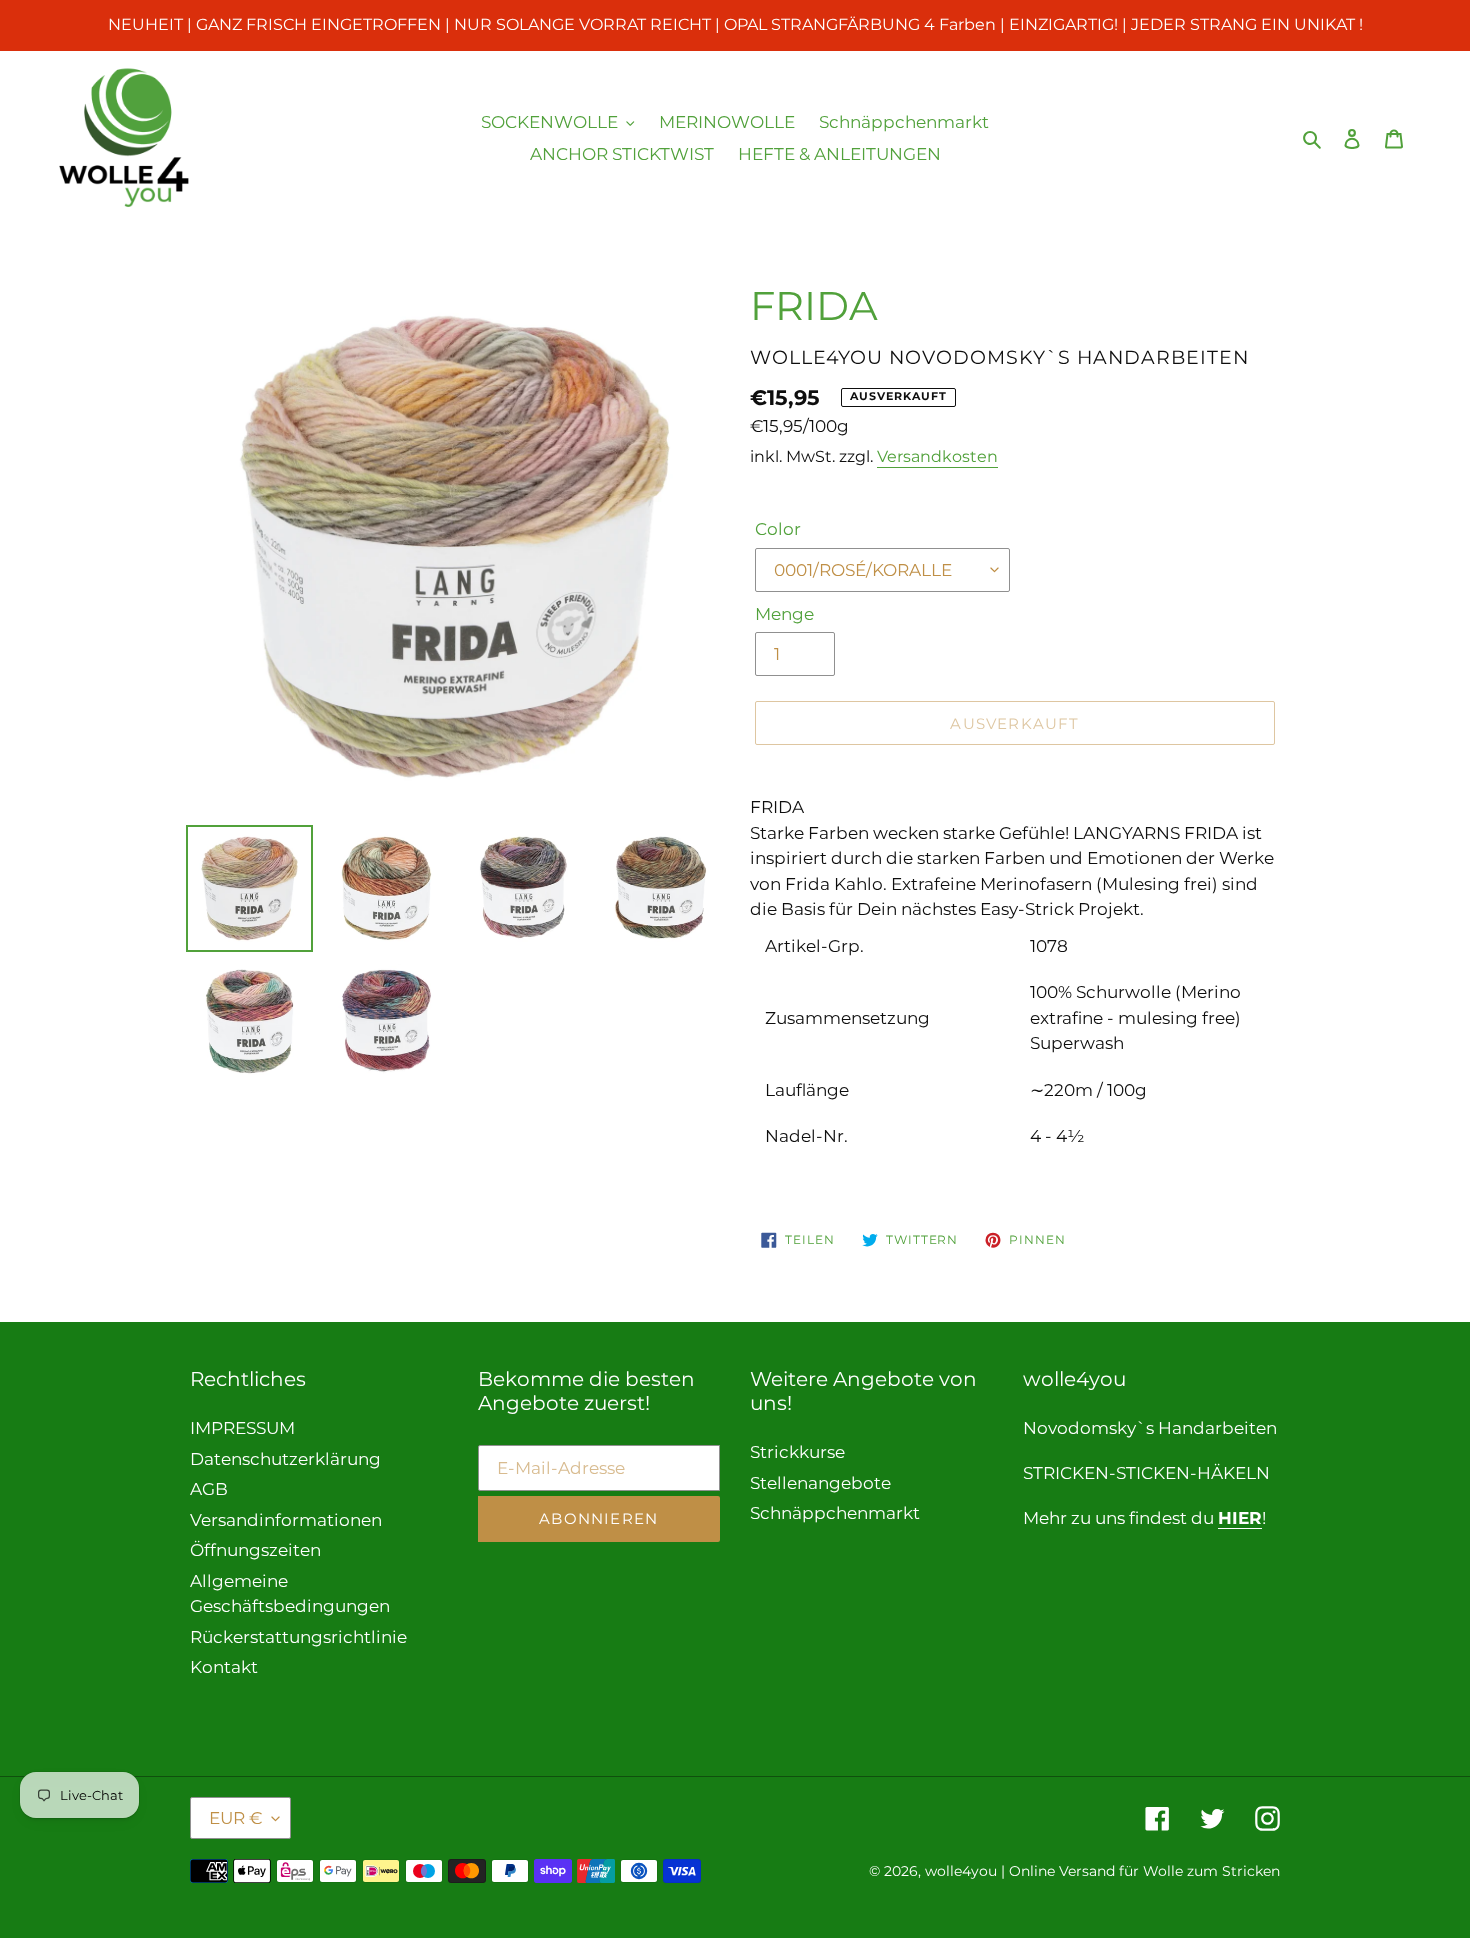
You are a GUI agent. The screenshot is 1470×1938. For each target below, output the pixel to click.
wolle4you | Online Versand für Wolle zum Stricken (1102, 1871)
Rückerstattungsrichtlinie (298, 1637)
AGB (209, 1489)
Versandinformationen (286, 1520)
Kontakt (224, 1667)
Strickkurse (797, 1452)
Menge (784, 614)
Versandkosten (937, 456)
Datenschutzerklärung (285, 1459)
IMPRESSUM (242, 1428)
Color (778, 529)
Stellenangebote (820, 1483)
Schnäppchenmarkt (835, 1513)
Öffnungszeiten (255, 1550)
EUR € (235, 1818)
